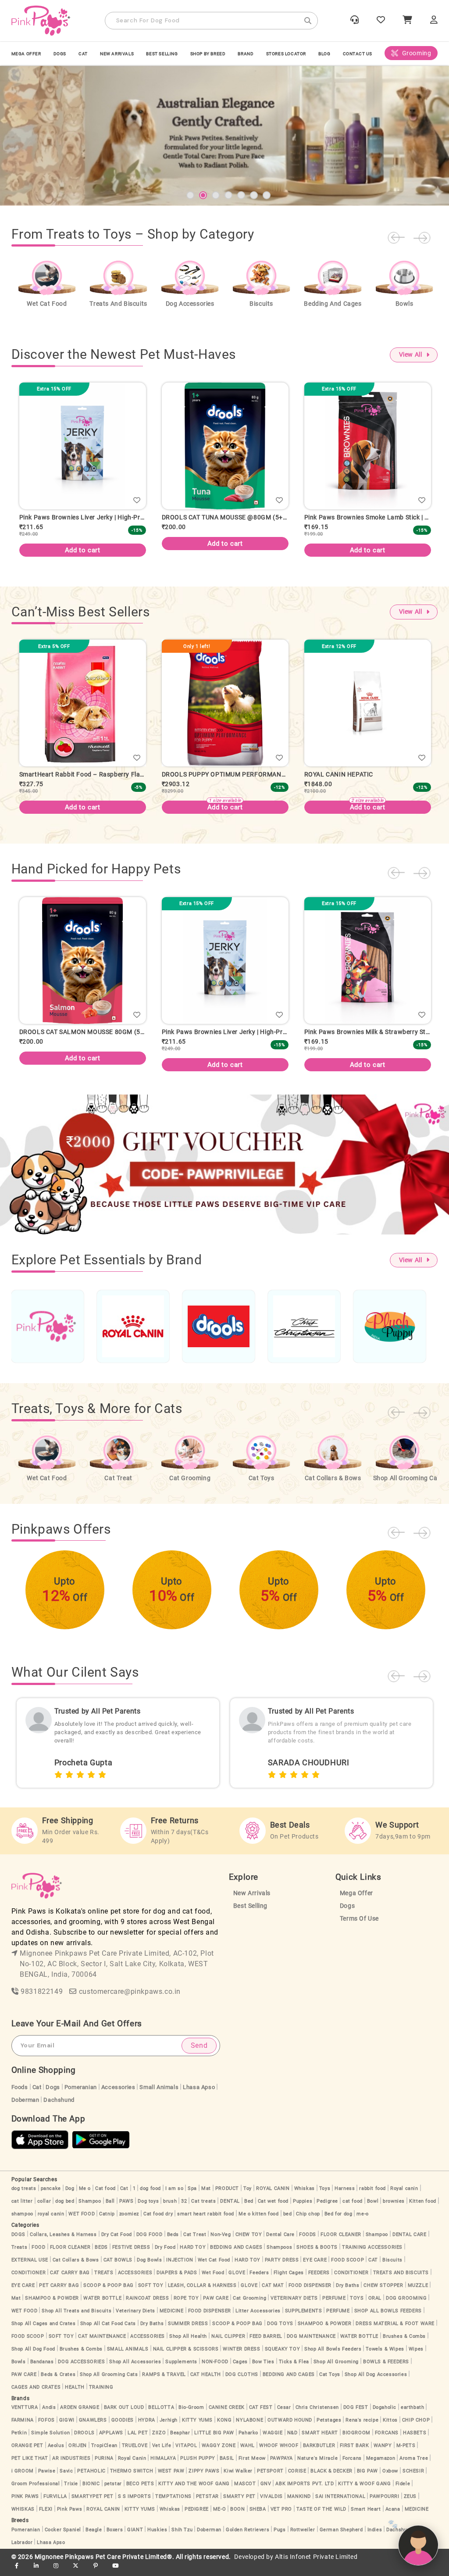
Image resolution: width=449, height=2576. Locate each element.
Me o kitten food (259, 2221)
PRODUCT (227, 2195)
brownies (394, 2208)
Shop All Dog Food (33, 2356)
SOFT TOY (151, 2292)
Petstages (329, 2427)
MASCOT (245, 2491)
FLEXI (46, 2516)
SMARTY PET (239, 2503)
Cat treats (203, 2208)
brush (170, 2208)
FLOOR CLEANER (341, 2241)
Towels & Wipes (385, 2356)
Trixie (71, 2491)
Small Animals (159, 2094)
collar (44, 2208)
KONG (224, 2427)
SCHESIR (413, 2478)
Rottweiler (303, 2537)
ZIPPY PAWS (204, 2478)
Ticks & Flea (294, 2369)
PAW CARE (216, 2305)
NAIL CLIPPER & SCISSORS (186, 2356)
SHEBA (258, 2516)
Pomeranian (81, 2094)
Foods (20, 2094)
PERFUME (334, 2305)
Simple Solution (50, 2440)
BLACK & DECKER (331, 2478)
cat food (353, 2208)
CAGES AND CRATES (36, 2394)
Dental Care (280, 2241)
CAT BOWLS (118, 2267)
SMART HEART (320, 2440)
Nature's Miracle (318, 2465)
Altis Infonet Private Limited (316, 2564)
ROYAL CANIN (273, 2195)
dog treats (24, 2195)
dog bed (65, 2208)
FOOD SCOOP (347, 2267)
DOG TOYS (280, 2331)
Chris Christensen (317, 2414)
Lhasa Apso (199, 2094)
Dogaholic (385, 2414)
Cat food (105, 2195)
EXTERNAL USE (30, 2267)
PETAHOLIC (91, 2478)
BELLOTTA (161, 2414)
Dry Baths (347, 2292)
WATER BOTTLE (102, 2305)
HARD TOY (193, 2254)
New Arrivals (117, 54)
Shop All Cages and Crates (44, 2331)
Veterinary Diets (135, 2318)
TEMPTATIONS (173, 2503)
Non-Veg (221, 2241)
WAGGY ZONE (219, 2453)
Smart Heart (366, 2516)
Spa (192, 2195)
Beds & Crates (58, 2381)
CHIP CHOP (416, 2427)
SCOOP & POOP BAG (109, 2292)
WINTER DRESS (241, 2356)
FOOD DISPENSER (310, 2292)
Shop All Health (188, 2343)
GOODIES (123, 2427)
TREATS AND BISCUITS (401, 2280)
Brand (246, 54)
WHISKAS (23, 2516)
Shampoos (279, 2254)
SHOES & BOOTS (317, 2254)
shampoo (22, 2221)
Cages (240, 2369)
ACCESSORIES (135, 2280)
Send (199, 2052)
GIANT (135, 2537)
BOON (237, 2516)
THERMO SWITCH (132, 2478)
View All (411, 355)
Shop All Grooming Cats (109, 2381)
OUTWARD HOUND (290, 2427)
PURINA (104, 2465)
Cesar (284, 2414)
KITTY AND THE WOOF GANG (194, 2491)
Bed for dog (339, 2221)
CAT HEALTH (206, 2381)
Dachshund (59, 2107)
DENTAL (230, 2208)
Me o (85, 2195)
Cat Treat (195, 2241)
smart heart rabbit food (206, 2221)
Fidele (403, 2491)
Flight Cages (289, 2280)
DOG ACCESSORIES (81, 2369)
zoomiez (129, 2221)
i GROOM (23, 2478)
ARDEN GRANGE (80, 2414)
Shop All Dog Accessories (376, 2381)
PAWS (126, 2208)
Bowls (19, 2369)
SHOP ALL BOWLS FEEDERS (388, 2318)
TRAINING (101, 2394)
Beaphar (180, 2440)
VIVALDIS (271, 2503)
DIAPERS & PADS (177, 2280)
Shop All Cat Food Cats (108, 2331)
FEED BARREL (266, 2343)
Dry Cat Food (117, 2241)
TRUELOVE (135, 2453)
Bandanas (42, 2369)
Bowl (373, 2208)
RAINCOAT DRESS (147, 2305)
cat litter (22, 2208)
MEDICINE (172, 2318)
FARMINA (23, 2427)
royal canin (51, 2221)
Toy (248, 2195)
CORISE (297, 2478)
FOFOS (46, 2427)
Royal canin (404, 2195)
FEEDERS (319, 2280)
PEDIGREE (197, 2516)
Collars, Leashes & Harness (63, 2241)
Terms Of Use (359, 1926)
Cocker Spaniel (63, 2537)
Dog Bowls (149, 2267)
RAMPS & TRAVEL (164, 2381)
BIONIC (91, 2491)
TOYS (357, 2305)
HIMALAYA (163, 2465)
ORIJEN (78, 2453)
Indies (375, 2537)
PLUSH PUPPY (198, 2465)
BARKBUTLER (319, 2453)
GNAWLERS (93, 2427)
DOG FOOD (150, 2241)
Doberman (25, 2107)
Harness (345, 2195)
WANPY (383, 2453)
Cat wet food (273, 2208)
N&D (292, 2440)
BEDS (101, 2254)
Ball (110, 2208)
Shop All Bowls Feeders (333, 2356)
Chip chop (308, 2221)
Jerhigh (169, 2427)
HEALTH (75, 2394)
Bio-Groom (191, 2414)
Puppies (303, 2208)
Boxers (115, 2537)
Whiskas (305, 2195)
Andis (49, 2414)
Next (422, 238)
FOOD (38, 2254)
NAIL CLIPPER (228, 2343)
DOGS (60, 54)
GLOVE (237, 2280)
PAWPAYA (282, 2465)
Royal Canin (132, 2465)
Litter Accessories (258, 2318)
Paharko (248, 2440)
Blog (324, 54)
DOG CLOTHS (242, 2381)
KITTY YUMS (197, 2427)
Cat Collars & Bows (76, 2267)
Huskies (157, 2537)
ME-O (219, 2516)
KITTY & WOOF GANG (364, 2491)
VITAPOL (186, 2453)
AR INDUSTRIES (71, 2465)
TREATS (104, 2280)
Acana (393, 2516)
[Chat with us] (418, 2545)
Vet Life (162, 2453)
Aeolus (56, 2453)
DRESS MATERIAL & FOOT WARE (395, 2331)
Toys (325, 2195)
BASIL (227, 2465)
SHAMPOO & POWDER (52, 2305)
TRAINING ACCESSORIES (372, 2254)
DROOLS (84, 2440)
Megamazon (381, 2465)
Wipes (416, 2356)
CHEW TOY (249, 2241)
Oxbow (390, 2478)
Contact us (358, 54)
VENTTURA (25, 2414)
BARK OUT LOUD (124, 2414)
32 (184, 2208)
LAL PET (138, 2440)
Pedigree (327, 2208)
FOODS (308, 2241)
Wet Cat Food (214, 2267)
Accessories (118, 2094)
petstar (113, 2491)
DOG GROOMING (406, 2305)
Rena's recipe (362, 2427)
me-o (362, 2221)
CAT (83, 54)
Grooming (417, 53)
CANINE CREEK (227, 2414)
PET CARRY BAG (59, 2292)
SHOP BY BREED (208, 54)
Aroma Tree (414, 2465)
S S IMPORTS (135, 2503)
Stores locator (286, 54)
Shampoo (90, 2208)
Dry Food (165, 2254)
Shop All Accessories (135, 2369)
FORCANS (387, 2440)
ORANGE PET (27, 2453)
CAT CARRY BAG (70, 2280)
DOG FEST (356, 2414)
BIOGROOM (356, 2440)
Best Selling (162, 54)
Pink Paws (69, 2516)
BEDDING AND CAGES (236, 2254)
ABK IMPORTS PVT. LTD (305, 2491)
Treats (20, 2254)
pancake (51, 2195)
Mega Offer (26, 54)
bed (288, 2221)
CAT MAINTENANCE (102, 2343)
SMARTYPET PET (93, 2503)
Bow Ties (263, 2369)
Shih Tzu (182, 2537)
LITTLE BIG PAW (214, 2440)
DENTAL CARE (410, 2241)
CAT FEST (261, 2414)
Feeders (259, 2280)
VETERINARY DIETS (294, 2305)
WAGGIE (273, 2440)
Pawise (47, 2478)
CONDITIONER (29, 2280)
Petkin (19, 2440)
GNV (266, 2491)
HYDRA (147, 2427)
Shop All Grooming (336, 2369)
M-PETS (406, 2453)
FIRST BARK (355, 2453)
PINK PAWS (25, 2503)
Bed (249, 2208)
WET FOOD (82, 2221)
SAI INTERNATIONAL (340, 2503)
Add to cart (83, 544)
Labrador (22, 2549)
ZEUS (410, 2503)
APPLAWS (111, 2440)
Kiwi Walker (238, 2478)
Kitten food (423, 2208)
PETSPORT (270, 2478)
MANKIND (299, 2503)
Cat (37, 2094)
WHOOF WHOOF (279, 2453)
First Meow (252, 2465)
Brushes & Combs (404, 2343)
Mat (206, 2195)
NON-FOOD (215, 2369)
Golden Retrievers (248, 2537)
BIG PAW (367, 2478)
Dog (70, 2195)
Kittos (390, 2427)
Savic (66, 2478)
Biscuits (392, 2267)
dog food (150, 2195)
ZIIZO (159, 2440)
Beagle (94, 2537)
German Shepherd (341, 2537)
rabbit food (372, 2195)
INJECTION (180, 2267)
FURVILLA (55, 2503)
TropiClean (104, 2453)
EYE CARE (315, 2267)
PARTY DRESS (282, 2267)
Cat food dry (158, 2221)
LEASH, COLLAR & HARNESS (202, 2292)
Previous (396, 238)
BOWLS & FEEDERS (386, 2369)
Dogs (347, 1913)
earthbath (412, 2414)
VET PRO (281, 2516)
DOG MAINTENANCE (311, 2343)
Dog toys (148, 2208)
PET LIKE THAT (30, 2465)
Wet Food (213, 2280)
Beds (173, 2241)
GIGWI (67, 2427)
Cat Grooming (249, 2305)
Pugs (280, 2537)
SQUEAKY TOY (283, 2356)
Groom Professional (36, 2491)
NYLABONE (249, 2427)
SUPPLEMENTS (304, 2318)
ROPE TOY (186, 2305)
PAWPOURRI (384, 2503)
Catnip (107, 2221)
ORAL (375, 2305)
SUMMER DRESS (188, 2331)
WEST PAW (171, 2478)
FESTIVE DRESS (131, 2254)
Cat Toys (330, 2381)
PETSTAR (207, 2503)
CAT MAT (273, 2292)
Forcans (352, 2465)
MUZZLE (418, 2292)
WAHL (248, 2453)
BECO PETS (140, 2491)
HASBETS (415, 2440)
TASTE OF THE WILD (321, 2516)
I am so (174, 2195)
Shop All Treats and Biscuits (77, 2318)
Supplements (181, 2369)
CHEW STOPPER (383, 2292)
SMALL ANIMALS (128, 2356)
